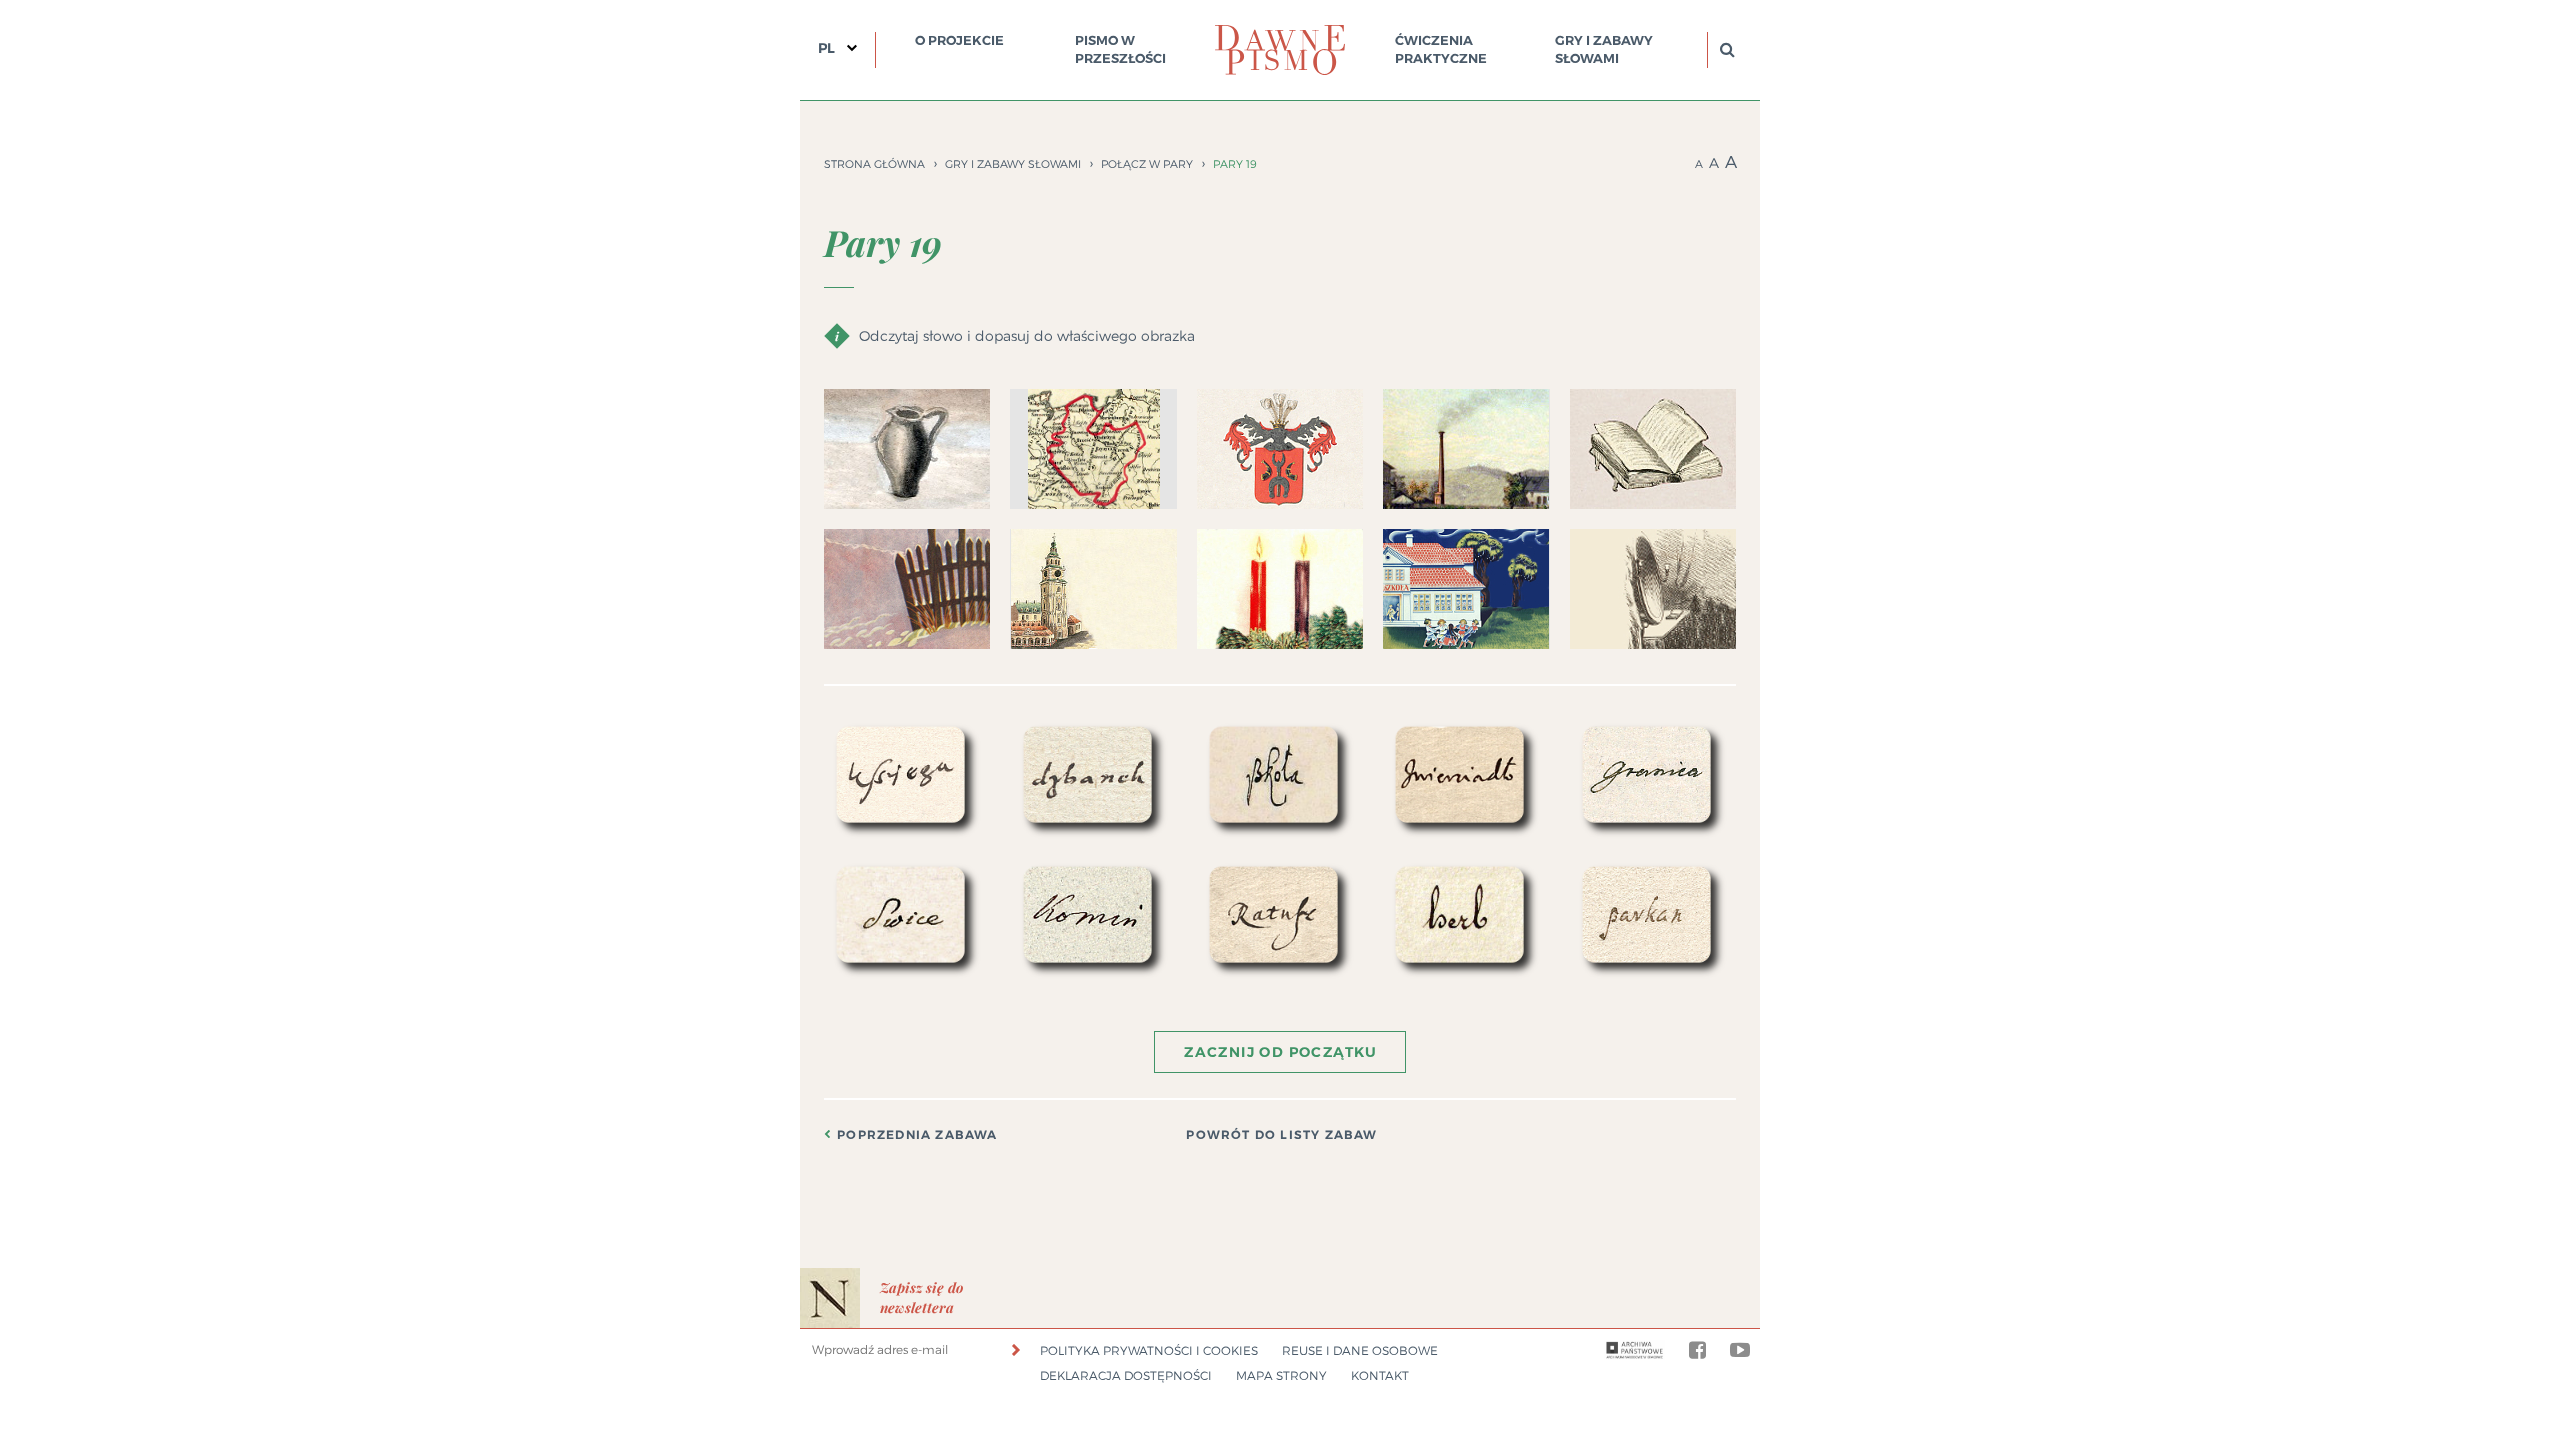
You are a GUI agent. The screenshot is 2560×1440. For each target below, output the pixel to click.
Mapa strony (1281, 1375)
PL (826, 48)
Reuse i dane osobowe (1360, 1350)
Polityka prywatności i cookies (1149, 1350)
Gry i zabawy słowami (1604, 49)
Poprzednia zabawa (917, 1135)
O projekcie (959, 40)
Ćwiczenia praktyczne (1441, 49)
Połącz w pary (1147, 164)
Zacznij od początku (1281, 1052)
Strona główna (874, 164)
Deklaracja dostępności (1126, 1375)
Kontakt (1380, 1375)
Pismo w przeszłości (1120, 49)
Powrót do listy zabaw (1281, 1135)
